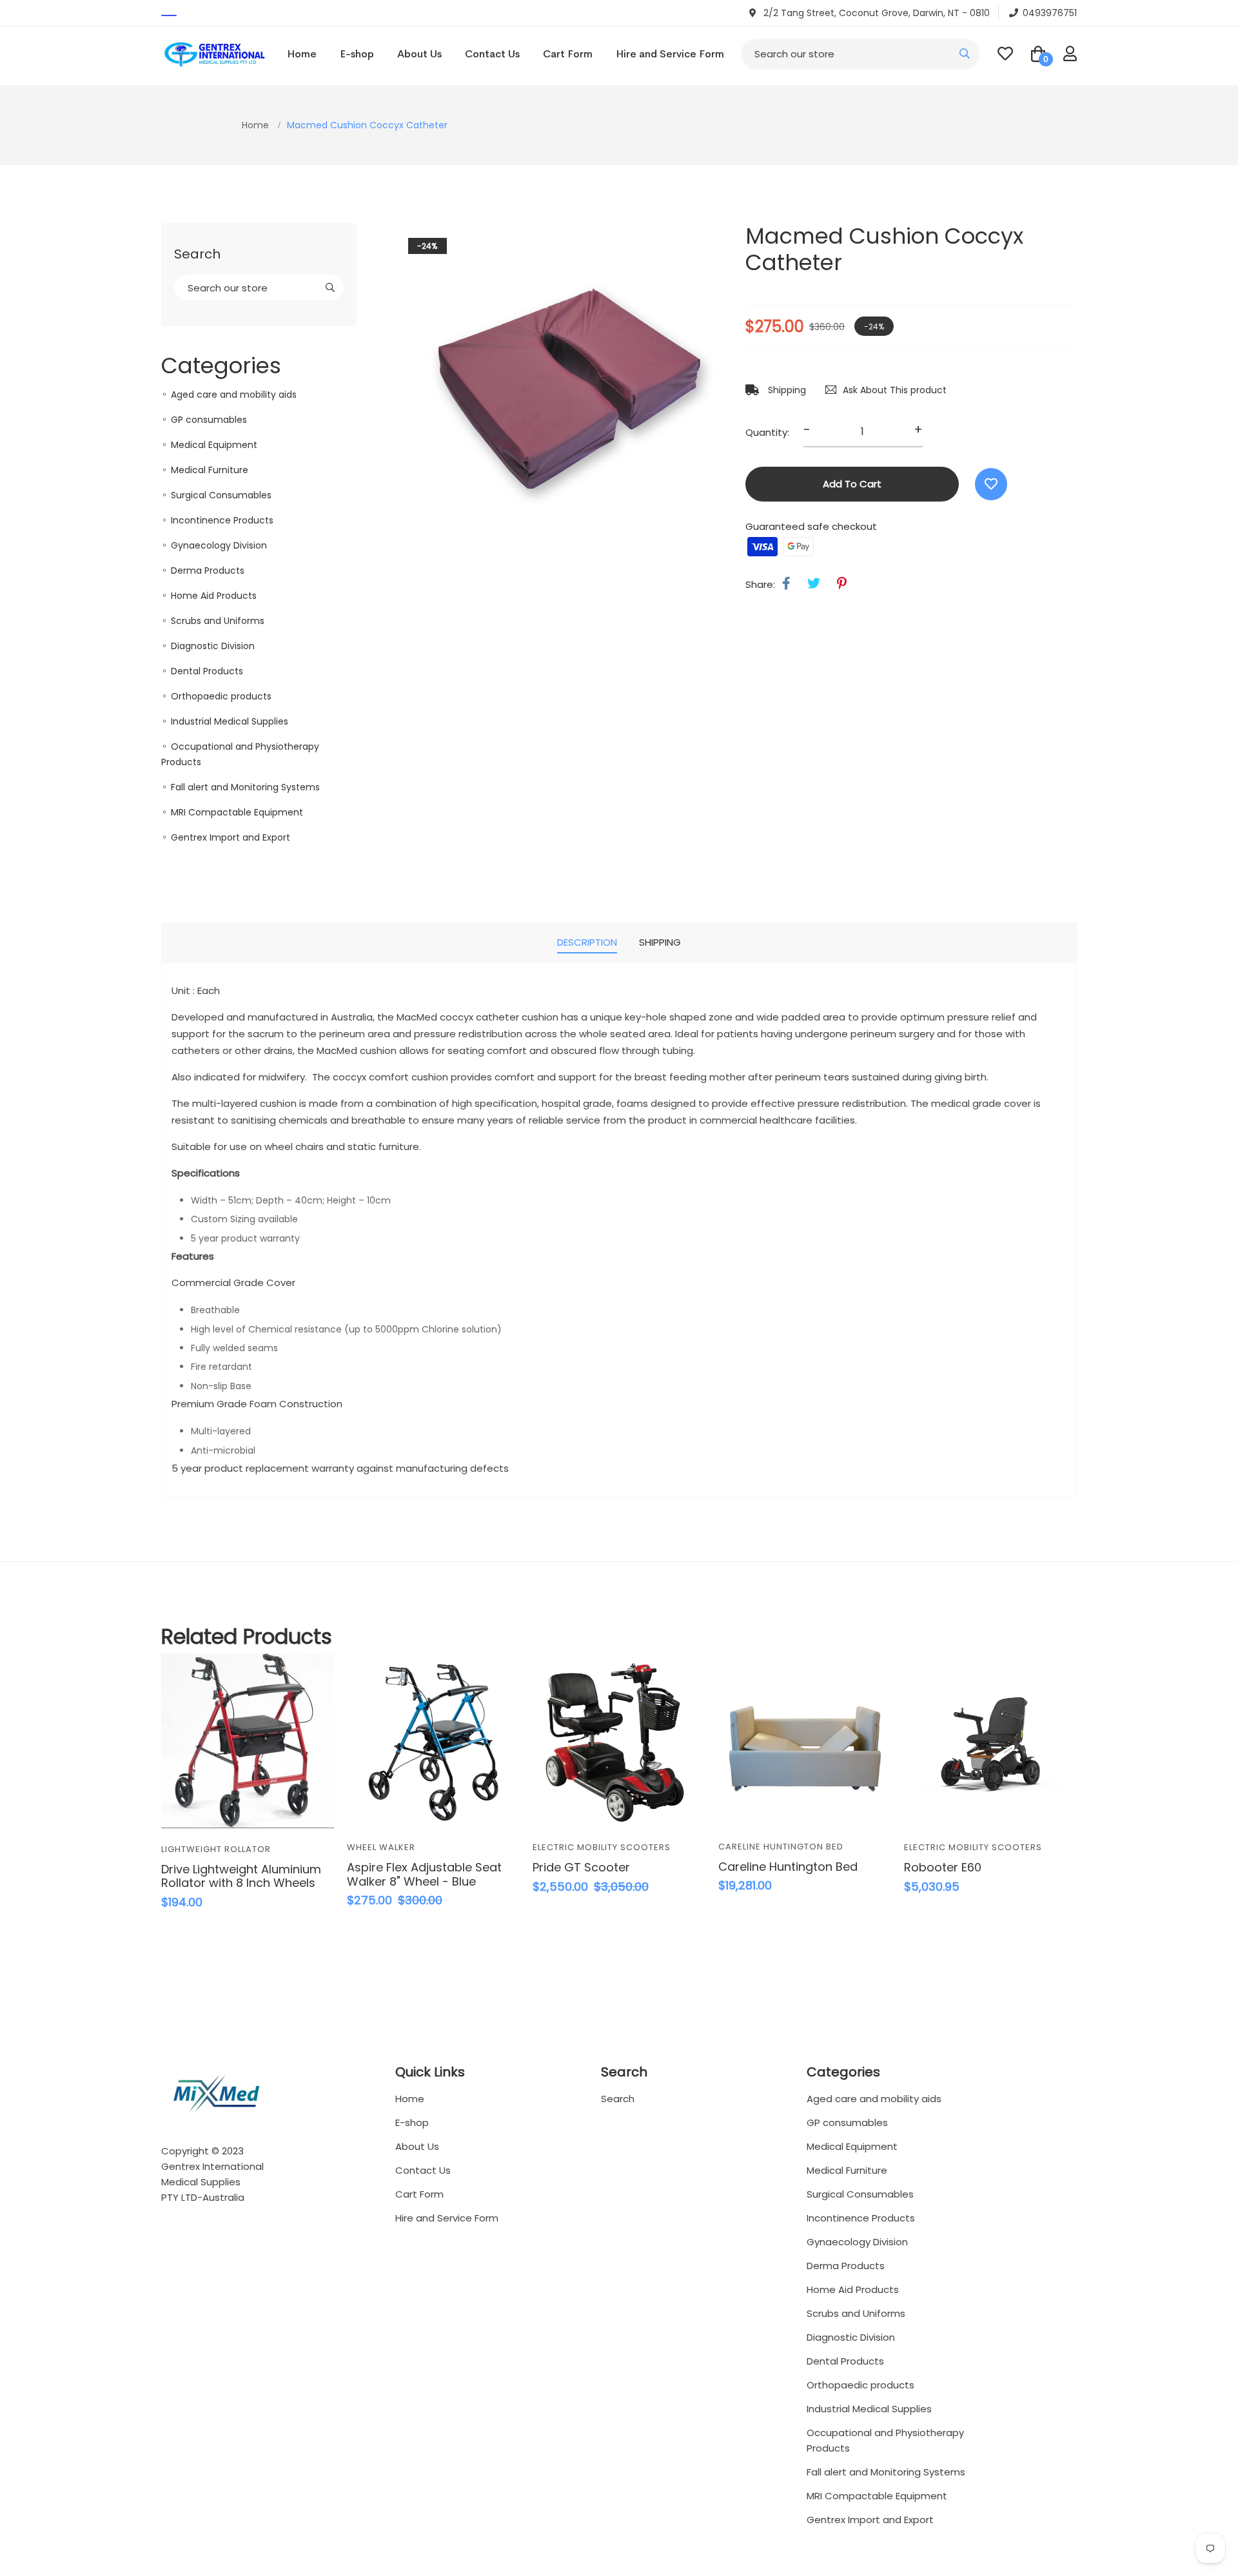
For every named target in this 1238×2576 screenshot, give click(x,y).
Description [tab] (587, 942)
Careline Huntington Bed (781, 1847)
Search (618, 2099)
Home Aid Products (214, 596)
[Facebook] (786, 583)
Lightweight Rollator (216, 1849)
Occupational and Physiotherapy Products (885, 2440)
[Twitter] (814, 583)
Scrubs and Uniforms (218, 621)
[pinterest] (842, 583)
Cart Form (568, 54)
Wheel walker (381, 1847)
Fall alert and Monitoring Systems (245, 787)
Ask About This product (895, 390)
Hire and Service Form (670, 54)
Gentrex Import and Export (231, 837)
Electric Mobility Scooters (602, 1847)
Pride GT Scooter (581, 1867)
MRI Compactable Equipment (237, 812)
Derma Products (208, 571)
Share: (760, 584)
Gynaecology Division (219, 545)
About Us (419, 54)
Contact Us (492, 54)
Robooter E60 (943, 1867)
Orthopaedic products (221, 696)
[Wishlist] (991, 484)
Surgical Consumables (221, 495)
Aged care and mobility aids (234, 395)
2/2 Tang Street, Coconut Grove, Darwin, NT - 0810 (875, 13)
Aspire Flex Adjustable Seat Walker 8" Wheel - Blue (424, 1874)
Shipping (786, 390)
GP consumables (209, 420)
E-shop (357, 54)
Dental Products (207, 671)
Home (302, 54)
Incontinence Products (222, 520)
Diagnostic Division (213, 646)
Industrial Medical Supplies (230, 721)
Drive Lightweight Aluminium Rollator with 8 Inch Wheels (241, 1876)
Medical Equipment (214, 445)
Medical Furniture (210, 470)
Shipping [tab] (660, 942)
